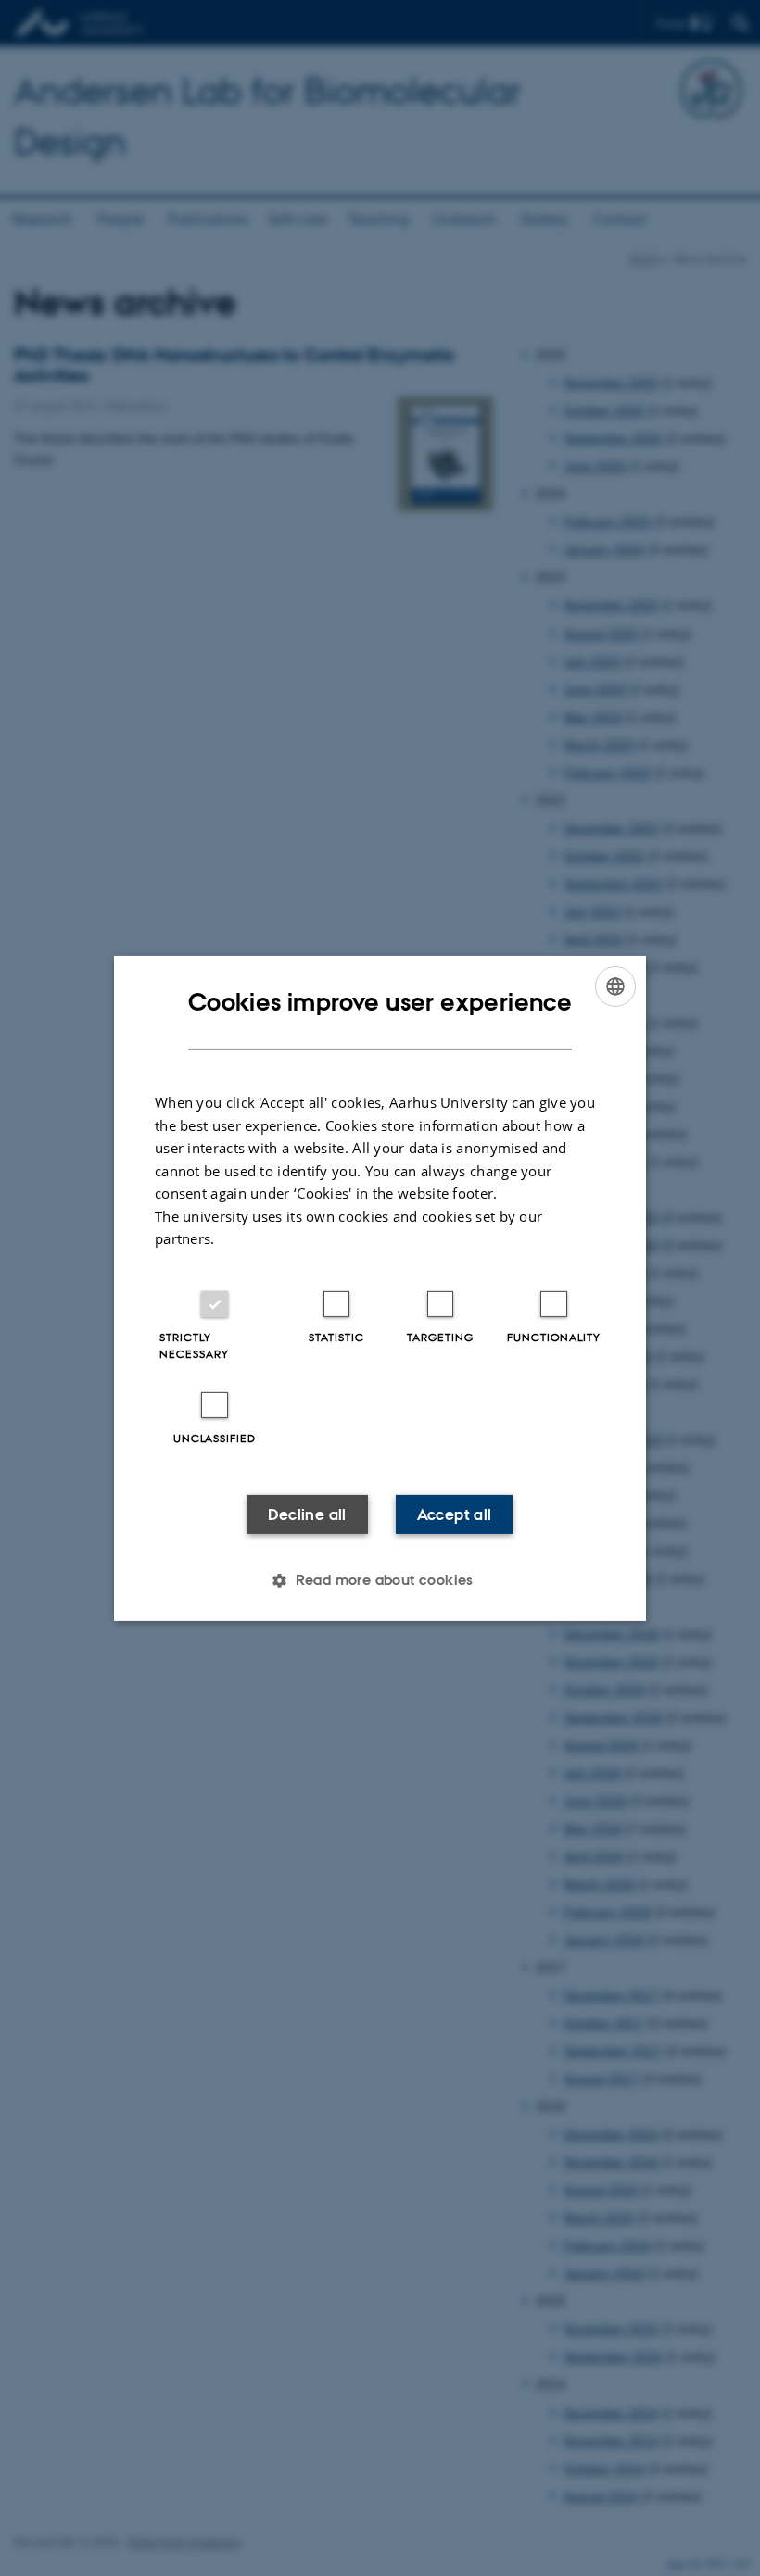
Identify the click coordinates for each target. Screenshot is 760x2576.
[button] (380, 1580)
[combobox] (615, 986)
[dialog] (380, 1288)
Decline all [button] (307, 1514)
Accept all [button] (455, 1514)
